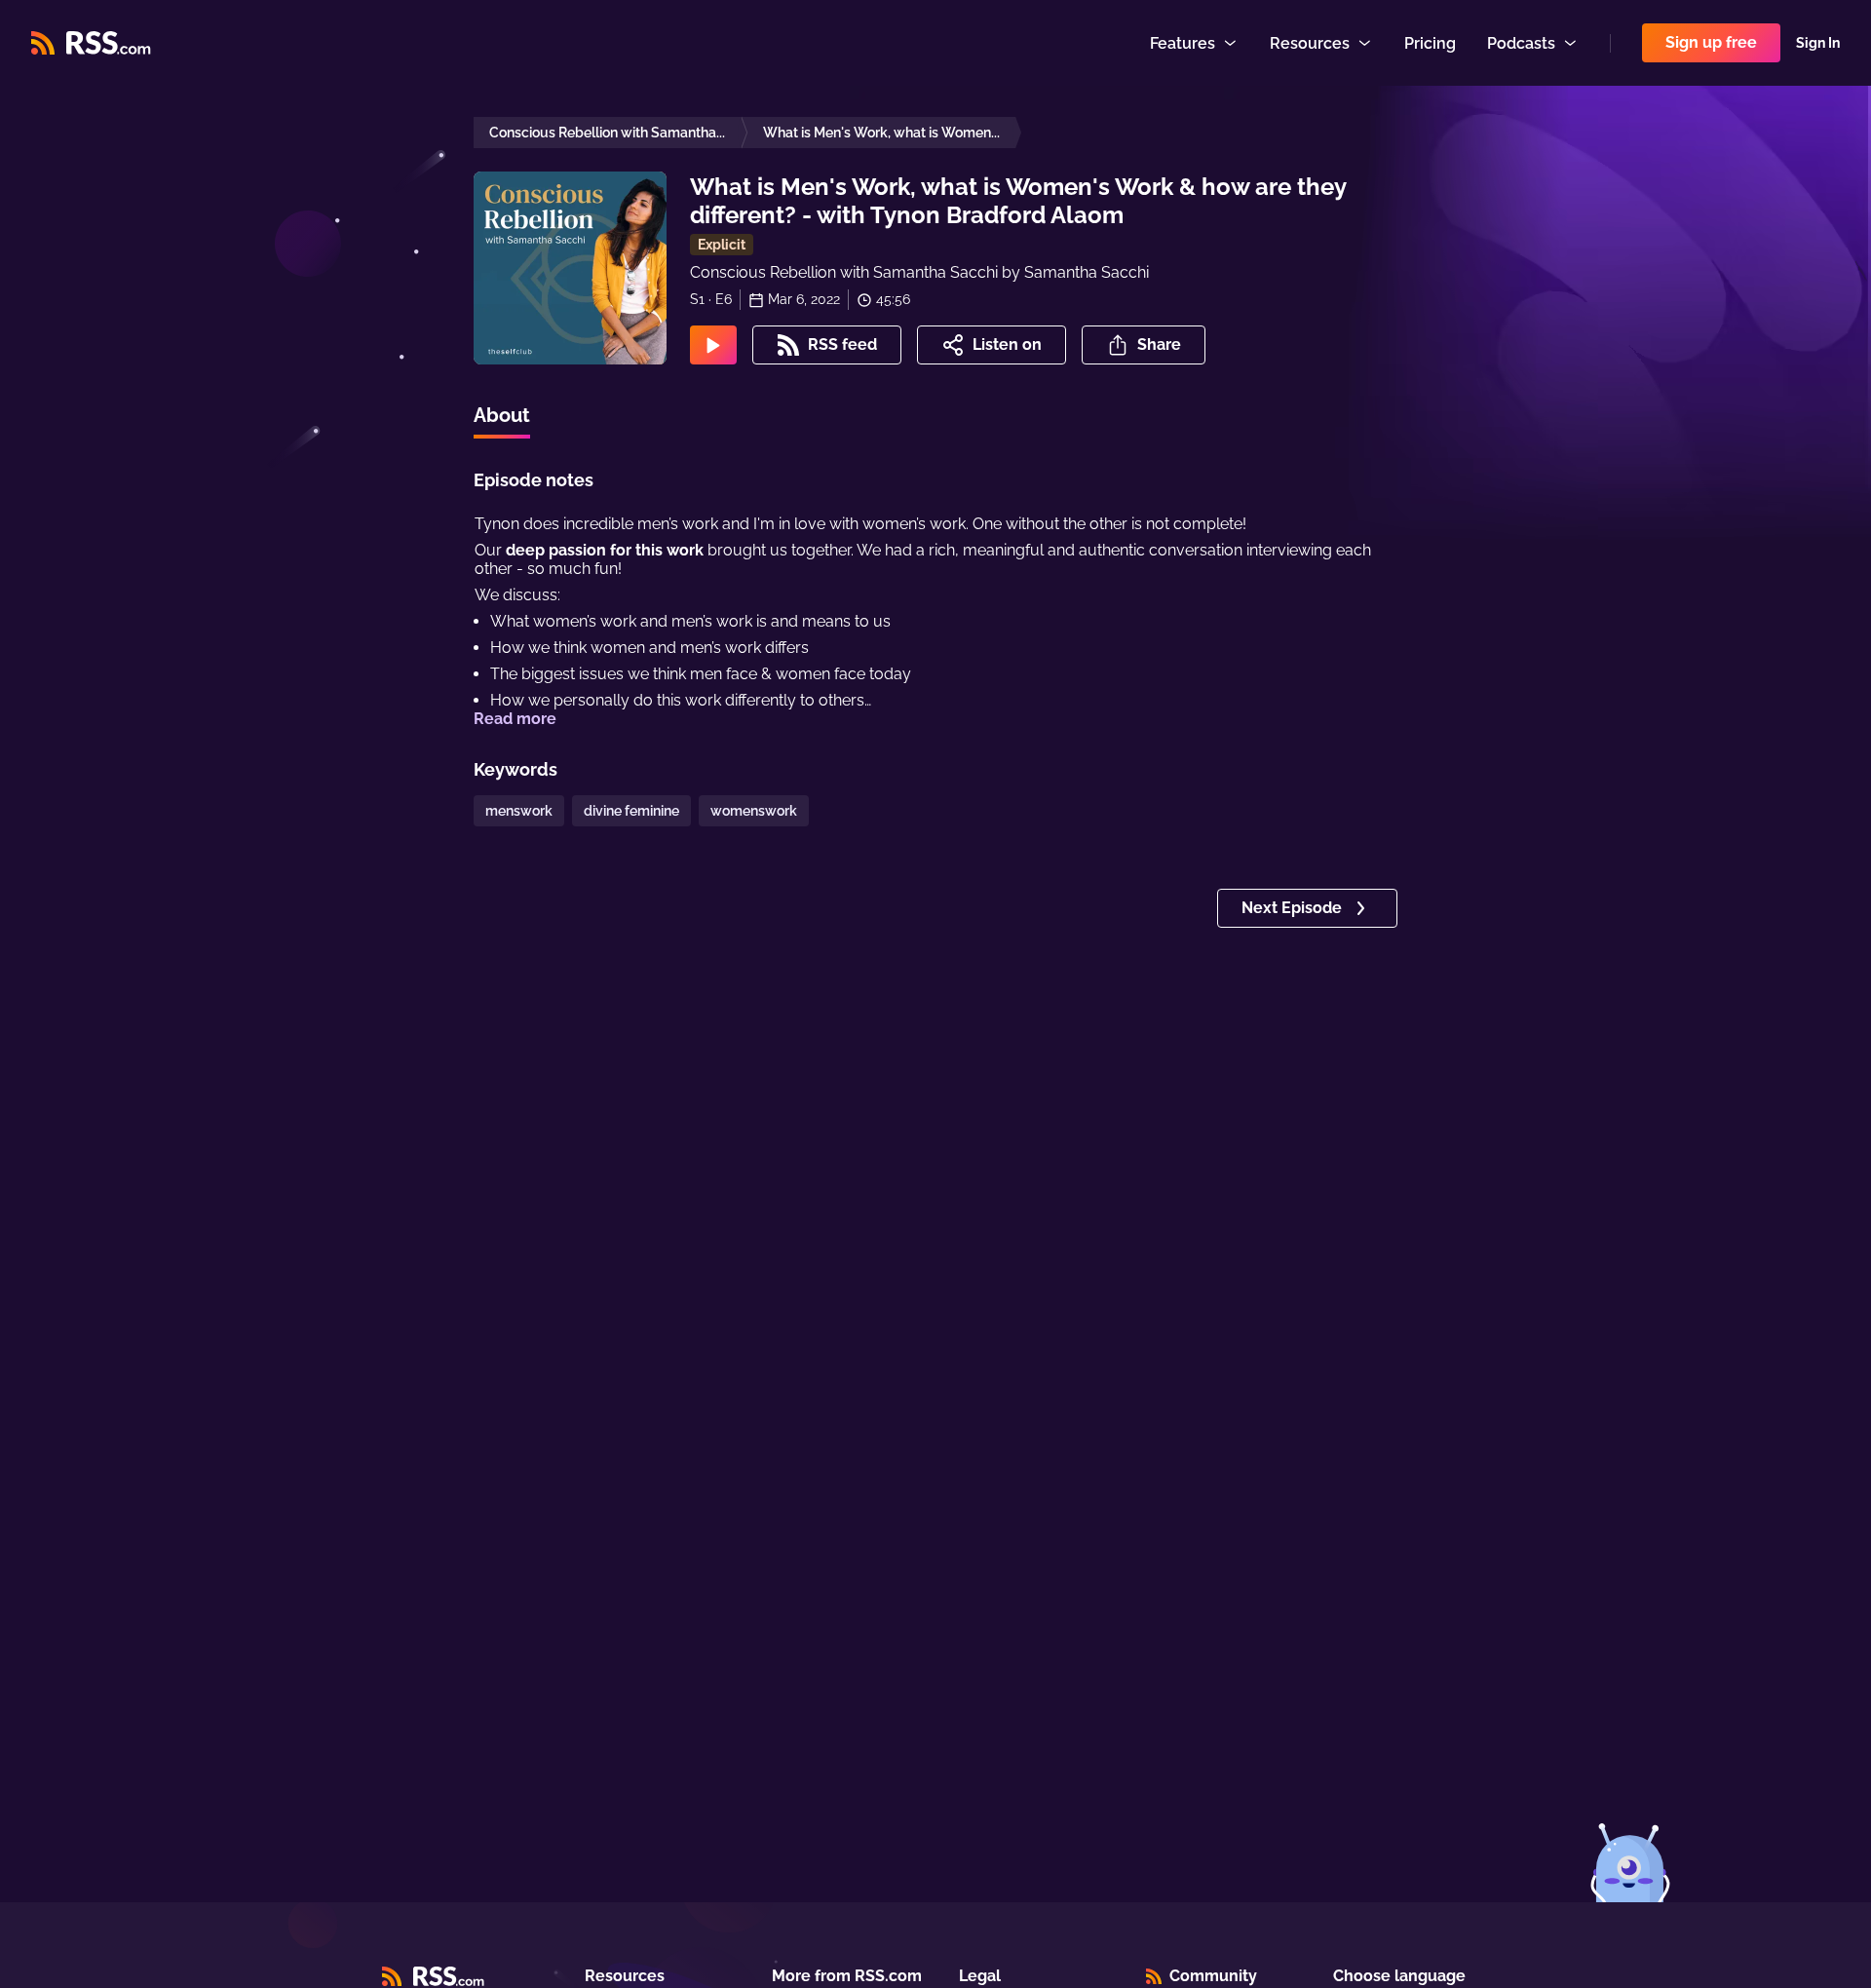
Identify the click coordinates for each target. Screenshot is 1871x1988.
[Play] (713, 345)
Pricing (1430, 43)
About (502, 415)
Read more (515, 719)
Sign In (1818, 43)
